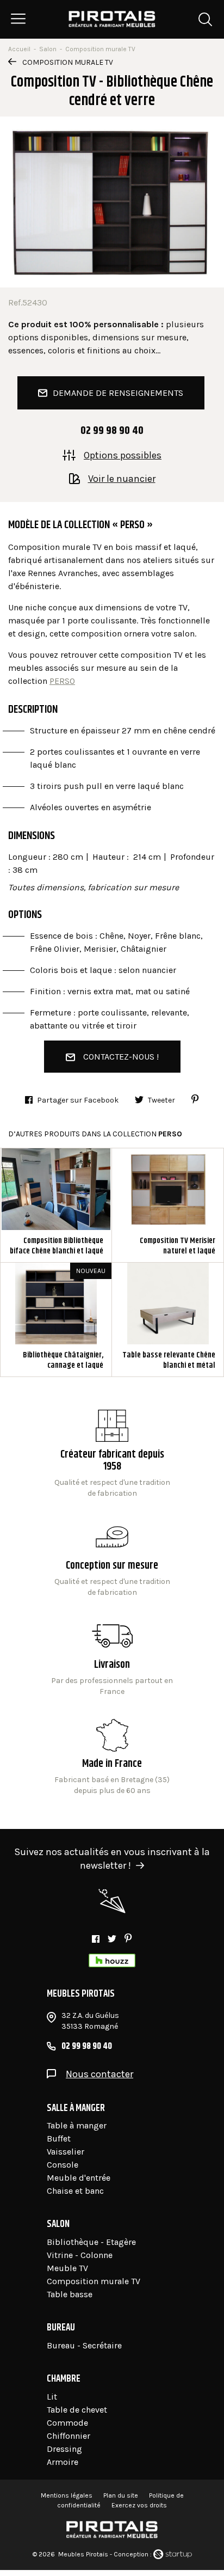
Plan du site (121, 2495)
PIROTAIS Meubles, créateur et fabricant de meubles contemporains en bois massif (112, 19)
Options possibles (123, 455)
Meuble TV (67, 2268)
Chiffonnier (69, 2436)
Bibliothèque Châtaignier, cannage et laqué (56, 1320)
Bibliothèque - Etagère (91, 2242)
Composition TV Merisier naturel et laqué (168, 1205)
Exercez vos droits (139, 2505)
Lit (52, 2397)
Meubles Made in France (112, 1758)
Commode (67, 2423)
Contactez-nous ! (121, 1057)
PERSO (62, 681)
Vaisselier (66, 2152)
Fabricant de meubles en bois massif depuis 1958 (112, 1454)
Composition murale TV (68, 62)
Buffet (59, 2138)
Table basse (70, 2294)
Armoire (63, 2462)
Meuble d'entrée (79, 2178)
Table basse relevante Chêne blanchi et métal (168, 1320)
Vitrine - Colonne (80, 2255)
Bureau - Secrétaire (84, 2345)
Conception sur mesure (112, 1659)
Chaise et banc (75, 2191)
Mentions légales (67, 2495)
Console (63, 2165)
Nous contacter (99, 2074)
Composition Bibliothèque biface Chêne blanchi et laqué (56, 1205)
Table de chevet (77, 2410)
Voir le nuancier (122, 478)
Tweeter (161, 1100)
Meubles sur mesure (112, 1559)
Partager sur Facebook (78, 1100)
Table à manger (77, 2125)
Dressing (64, 2449)
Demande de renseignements (118, 393)
